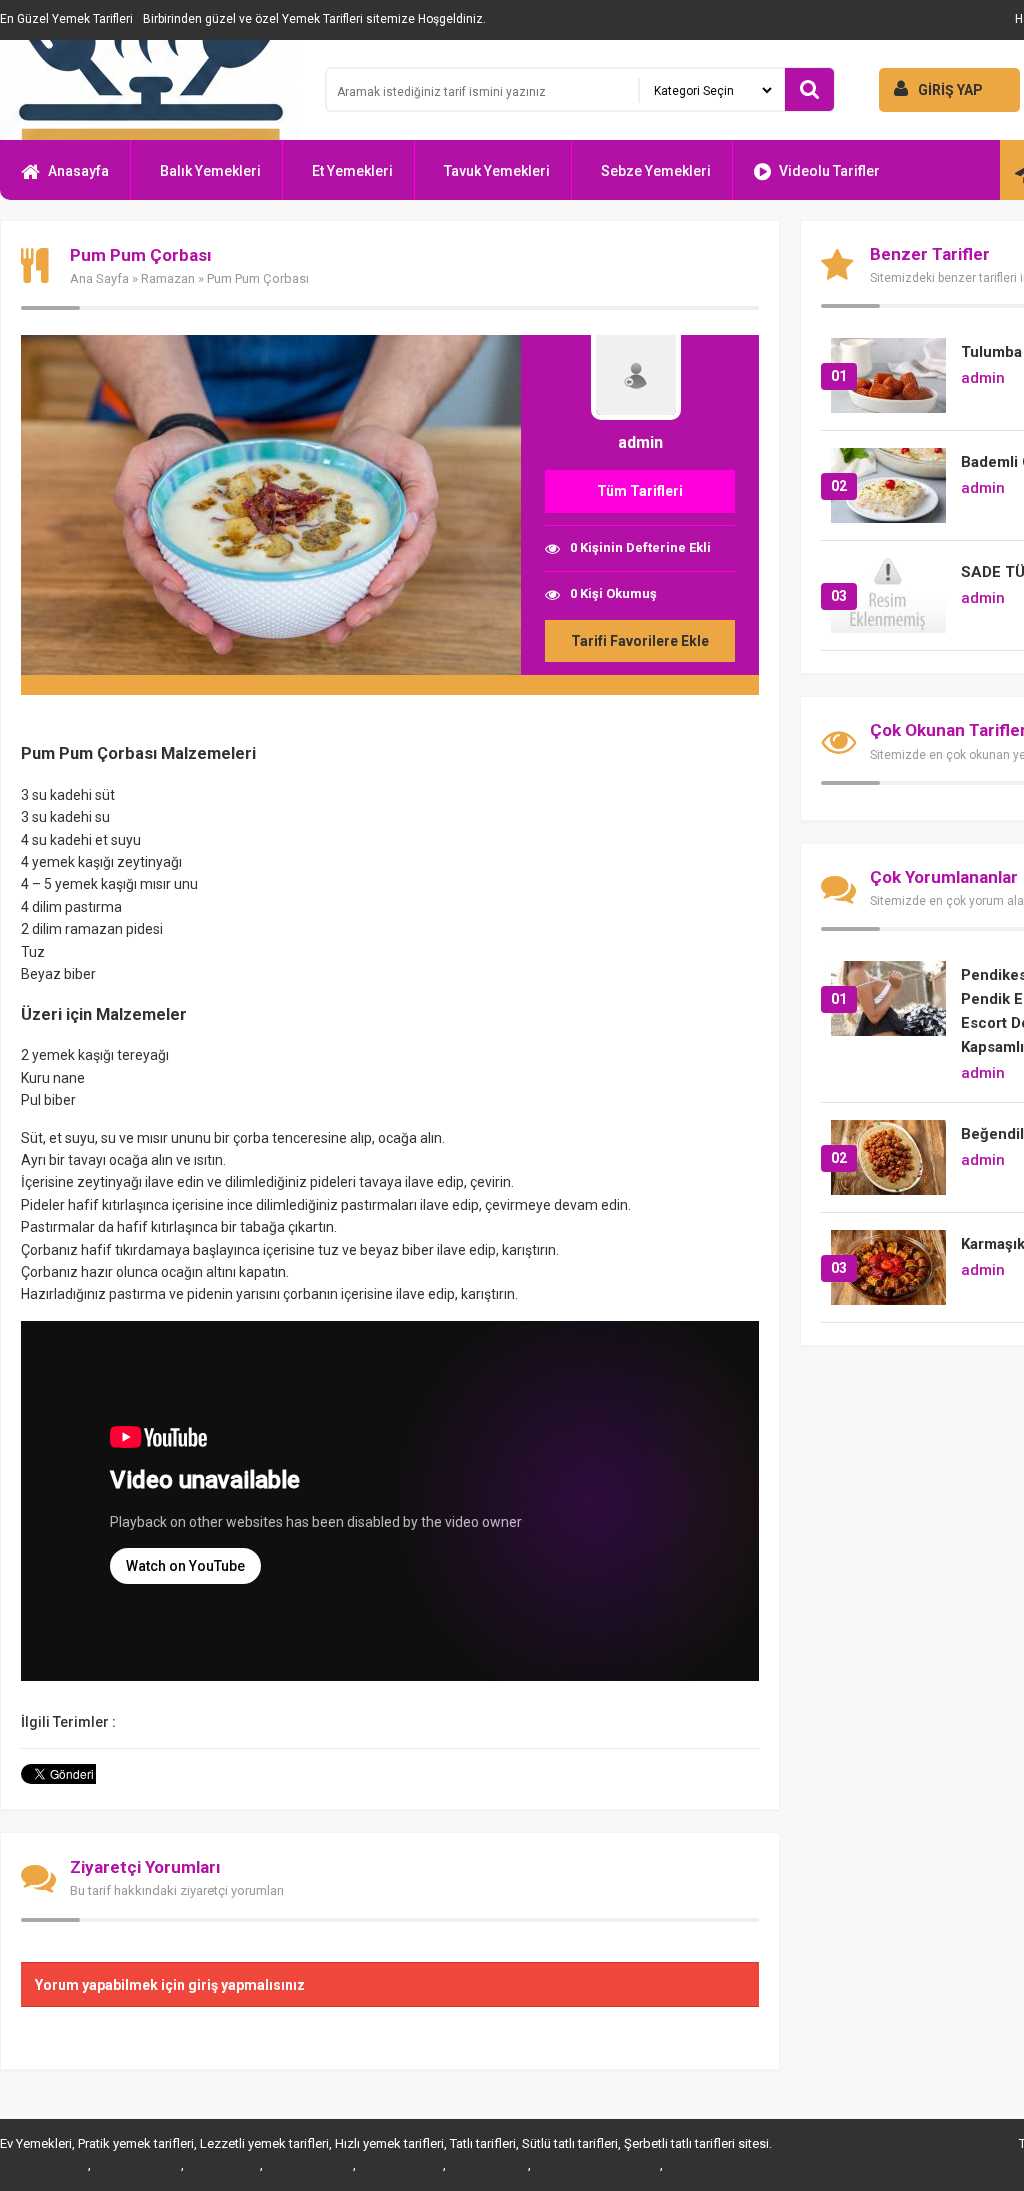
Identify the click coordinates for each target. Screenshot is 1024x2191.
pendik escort (487, 2165)
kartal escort (222, 2165)
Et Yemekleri (352, 171)
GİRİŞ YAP (950, 90)
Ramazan (168, 278)
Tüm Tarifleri (640, 491)
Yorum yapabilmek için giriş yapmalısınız (170, 1985)
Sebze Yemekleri (656, 171)
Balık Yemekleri (210, 171)
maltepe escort (42, 2165)
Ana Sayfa (99, 278)
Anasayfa (78, 171)
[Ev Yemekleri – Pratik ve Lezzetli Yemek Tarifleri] (150, 90)
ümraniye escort (711, 2165)
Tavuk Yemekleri (497, 171)
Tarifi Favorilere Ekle (640, 641)
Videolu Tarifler (829, 171)
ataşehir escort (136, 2165)
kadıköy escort (399, 2165)
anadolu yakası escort (595, 2165)
